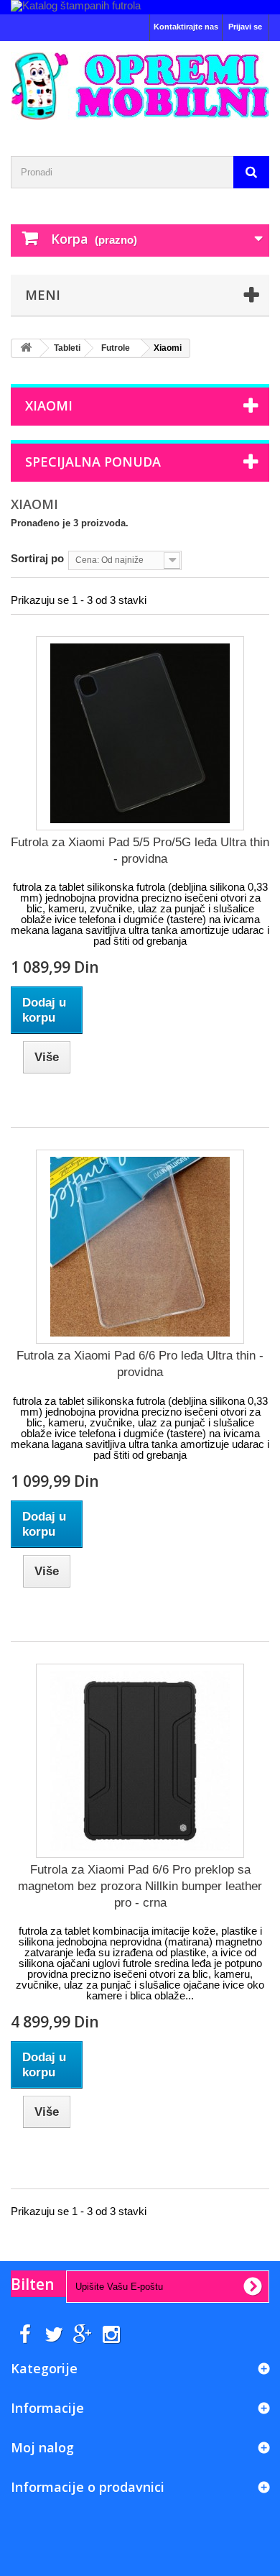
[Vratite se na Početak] (26, 348)
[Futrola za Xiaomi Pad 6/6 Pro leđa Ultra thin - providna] (140, 1247)
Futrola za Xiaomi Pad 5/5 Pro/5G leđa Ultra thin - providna (140, 851)
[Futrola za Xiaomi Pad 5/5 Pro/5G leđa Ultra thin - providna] (140, 733)
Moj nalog (42, 2447)
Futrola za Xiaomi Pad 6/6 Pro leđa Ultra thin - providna (140, 1364)
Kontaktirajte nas (186, 27)
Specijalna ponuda (93, 462)
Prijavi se (245, 27)
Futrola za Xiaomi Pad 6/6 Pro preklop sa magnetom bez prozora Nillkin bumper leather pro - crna (140, 1886)
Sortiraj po (37, 558)
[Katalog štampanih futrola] (140, 7)
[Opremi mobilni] (140, 86)
